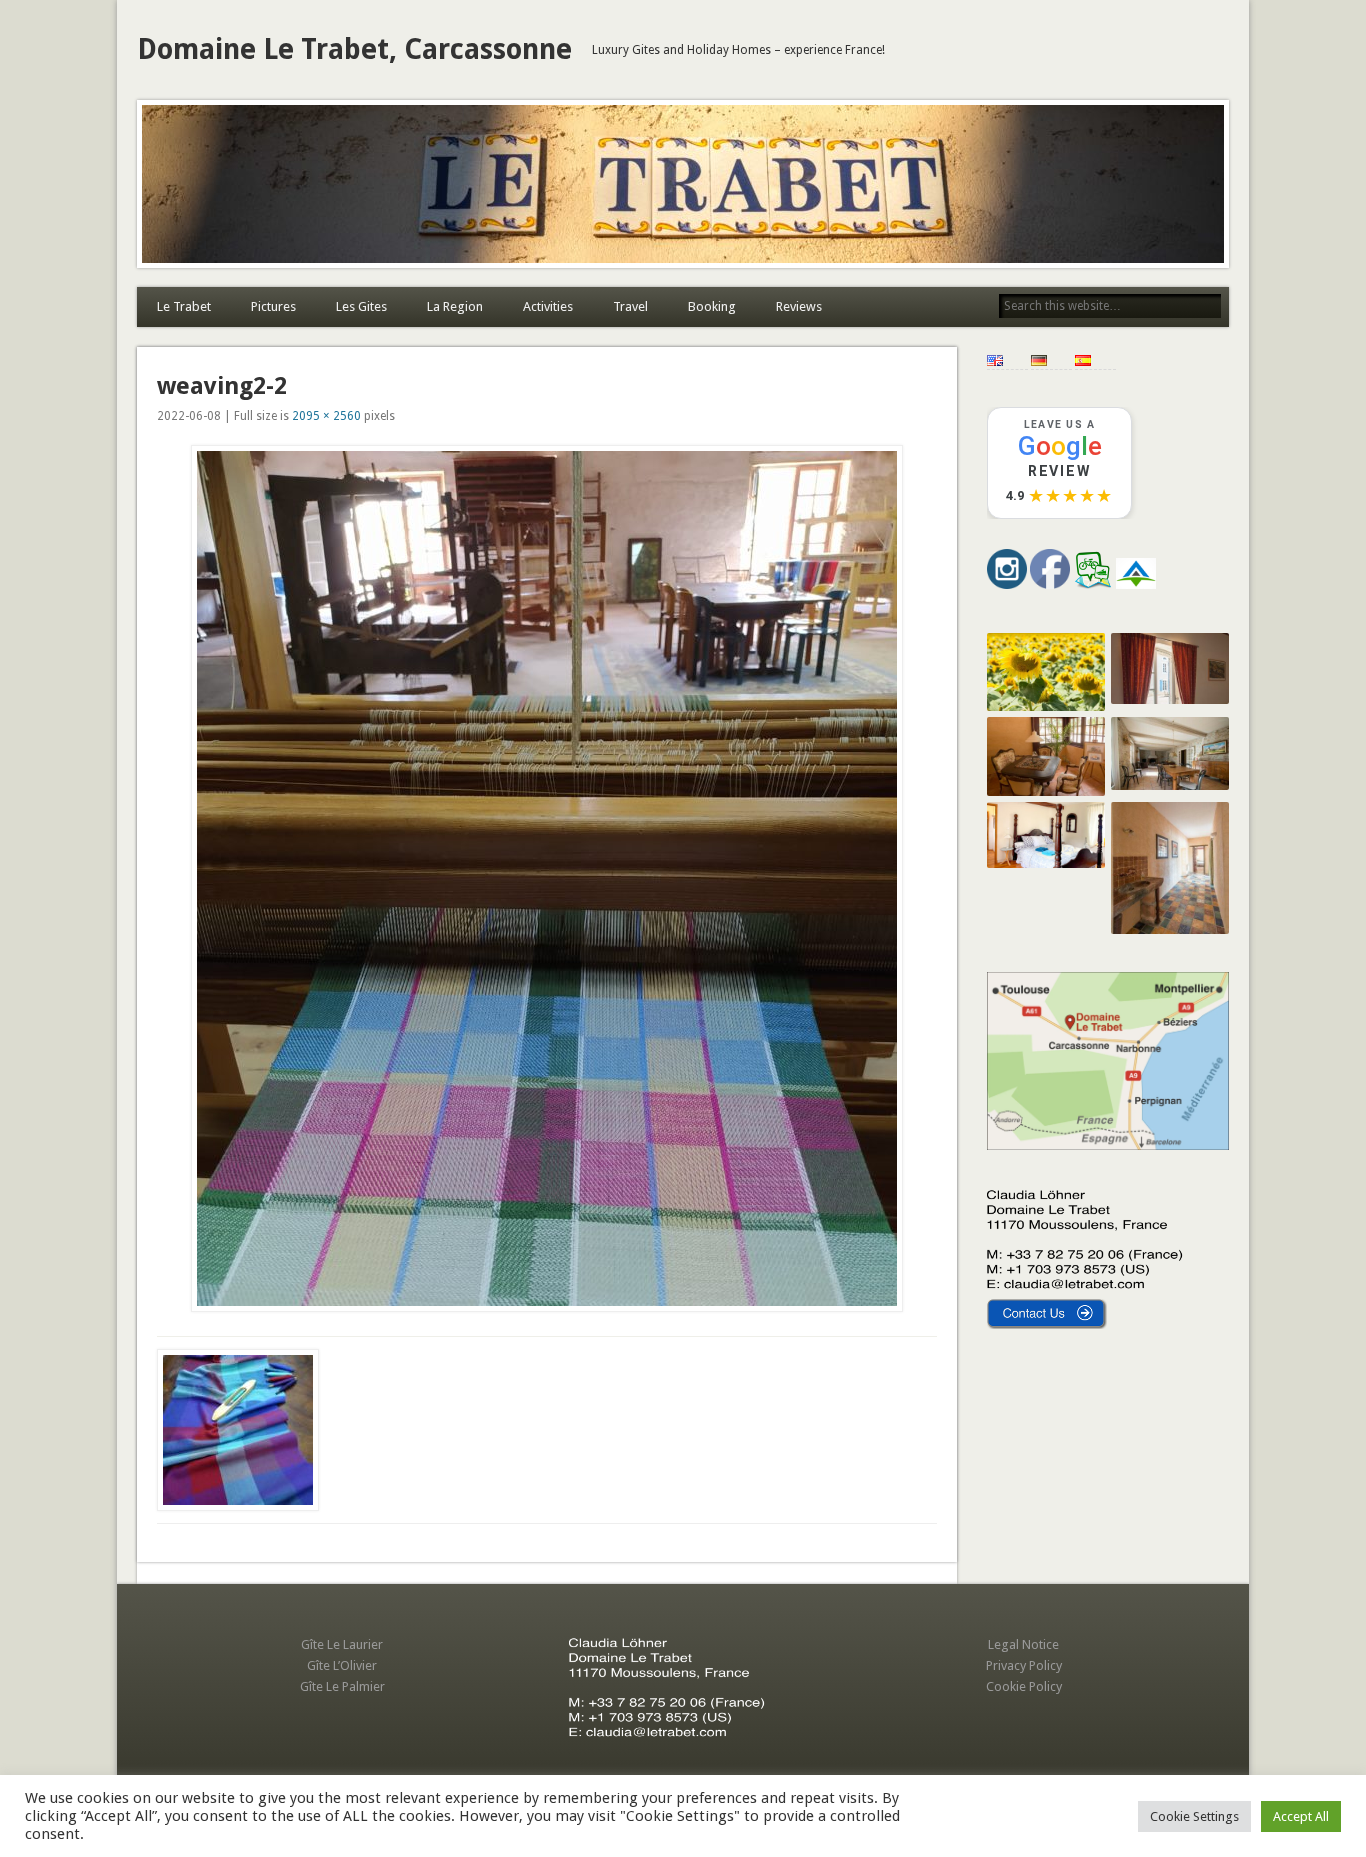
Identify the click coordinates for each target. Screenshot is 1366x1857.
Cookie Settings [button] (1194, 1816)
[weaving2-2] (547, 878)
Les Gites (361, 306)
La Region (455, 306)
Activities (548, 306)
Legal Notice (1023, 1644)
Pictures (273, 306)
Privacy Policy (1024, 1665)
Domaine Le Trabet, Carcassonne (354, 49)
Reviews (799, 306)
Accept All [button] (1301, 1816)
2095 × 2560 (326, 416)
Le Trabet (184, 306)
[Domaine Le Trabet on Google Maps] (1108, 1145)
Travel (630, 306)
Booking (712, 306)
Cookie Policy (1024, 1686)
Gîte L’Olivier (342, 1665)
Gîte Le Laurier (342, 1644)
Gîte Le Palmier (342, 1686)
